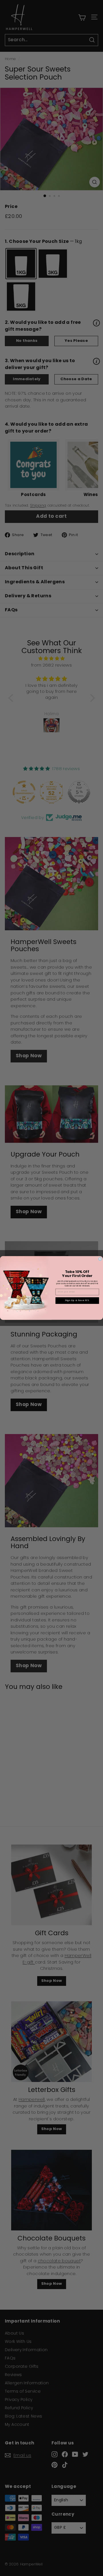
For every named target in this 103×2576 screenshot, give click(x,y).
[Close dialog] (100, 1259)
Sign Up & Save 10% (77, 1301)
